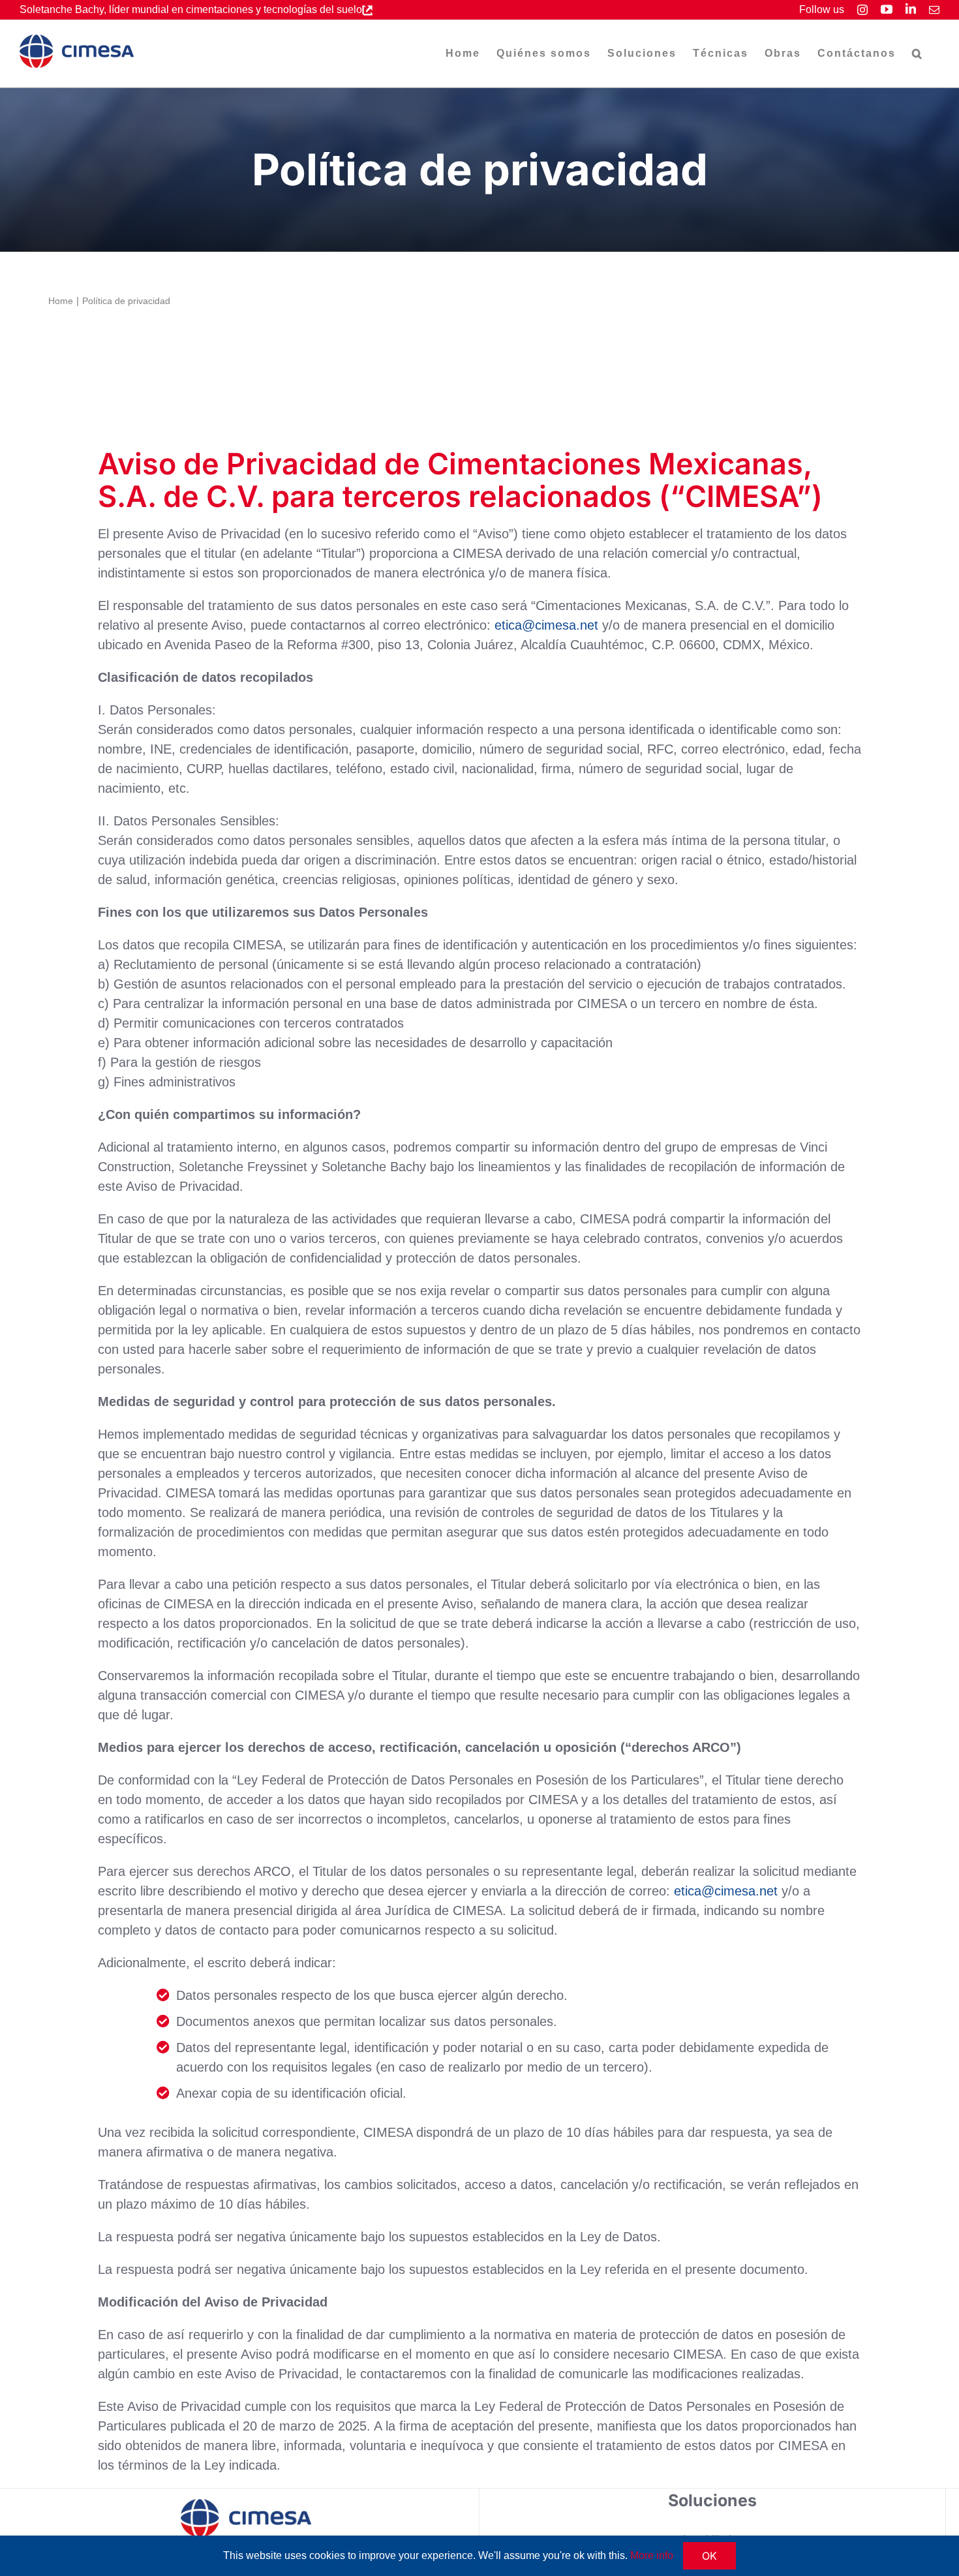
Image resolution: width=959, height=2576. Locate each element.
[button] (918, 54)
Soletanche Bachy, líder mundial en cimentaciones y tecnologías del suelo (191, 9)
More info (652, 2555)
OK (709, 2556)
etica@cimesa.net (546, 625)
